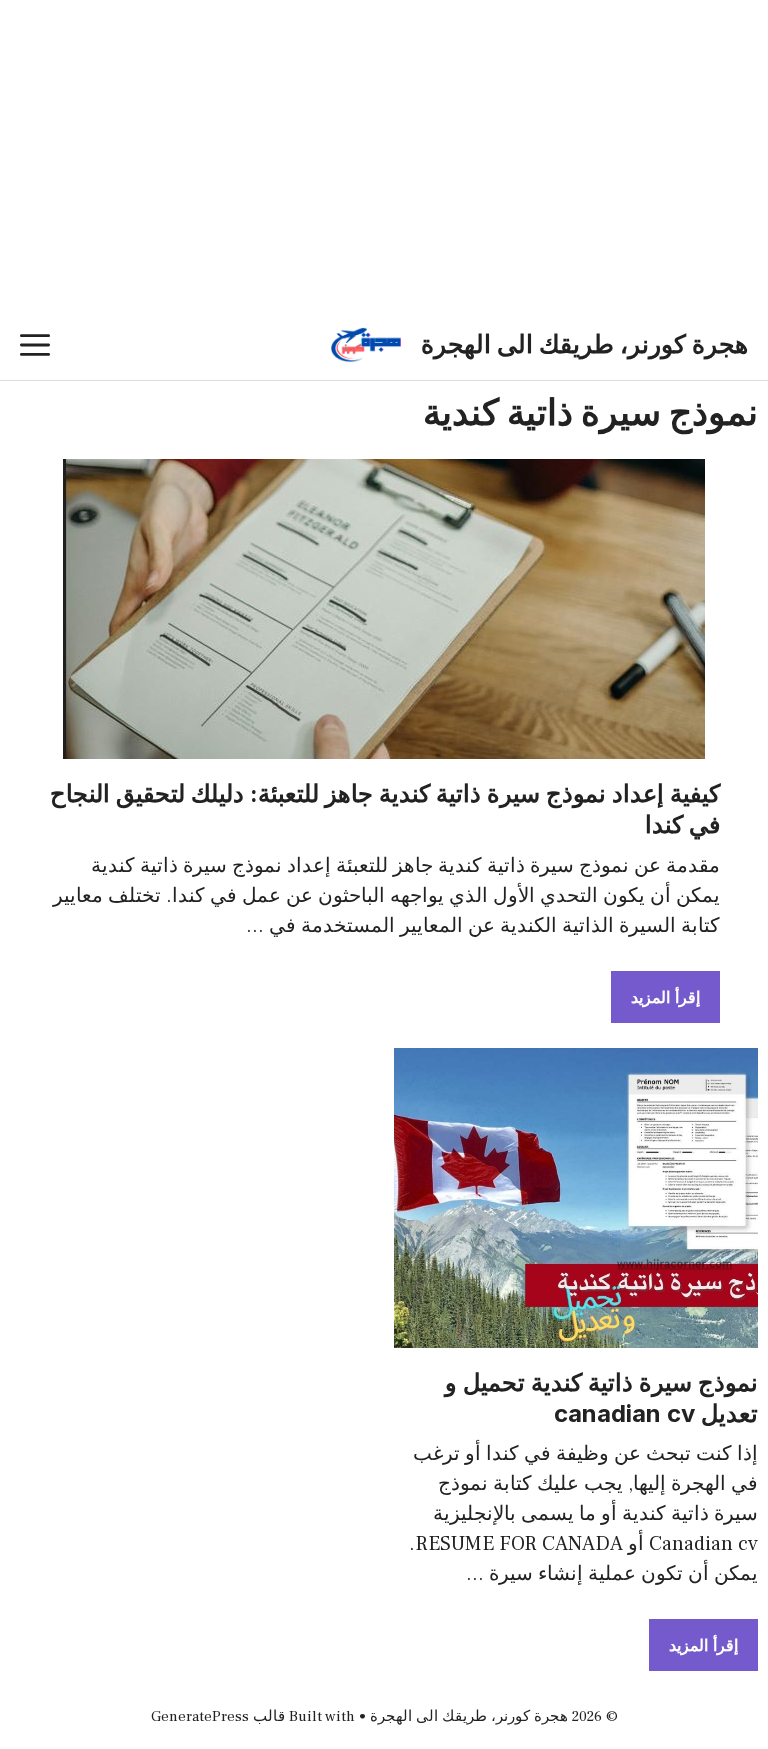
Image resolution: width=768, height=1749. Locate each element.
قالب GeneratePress (218, 1716)
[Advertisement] (384, 185)
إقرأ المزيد (665, 997)
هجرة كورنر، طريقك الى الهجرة (584, 345)
